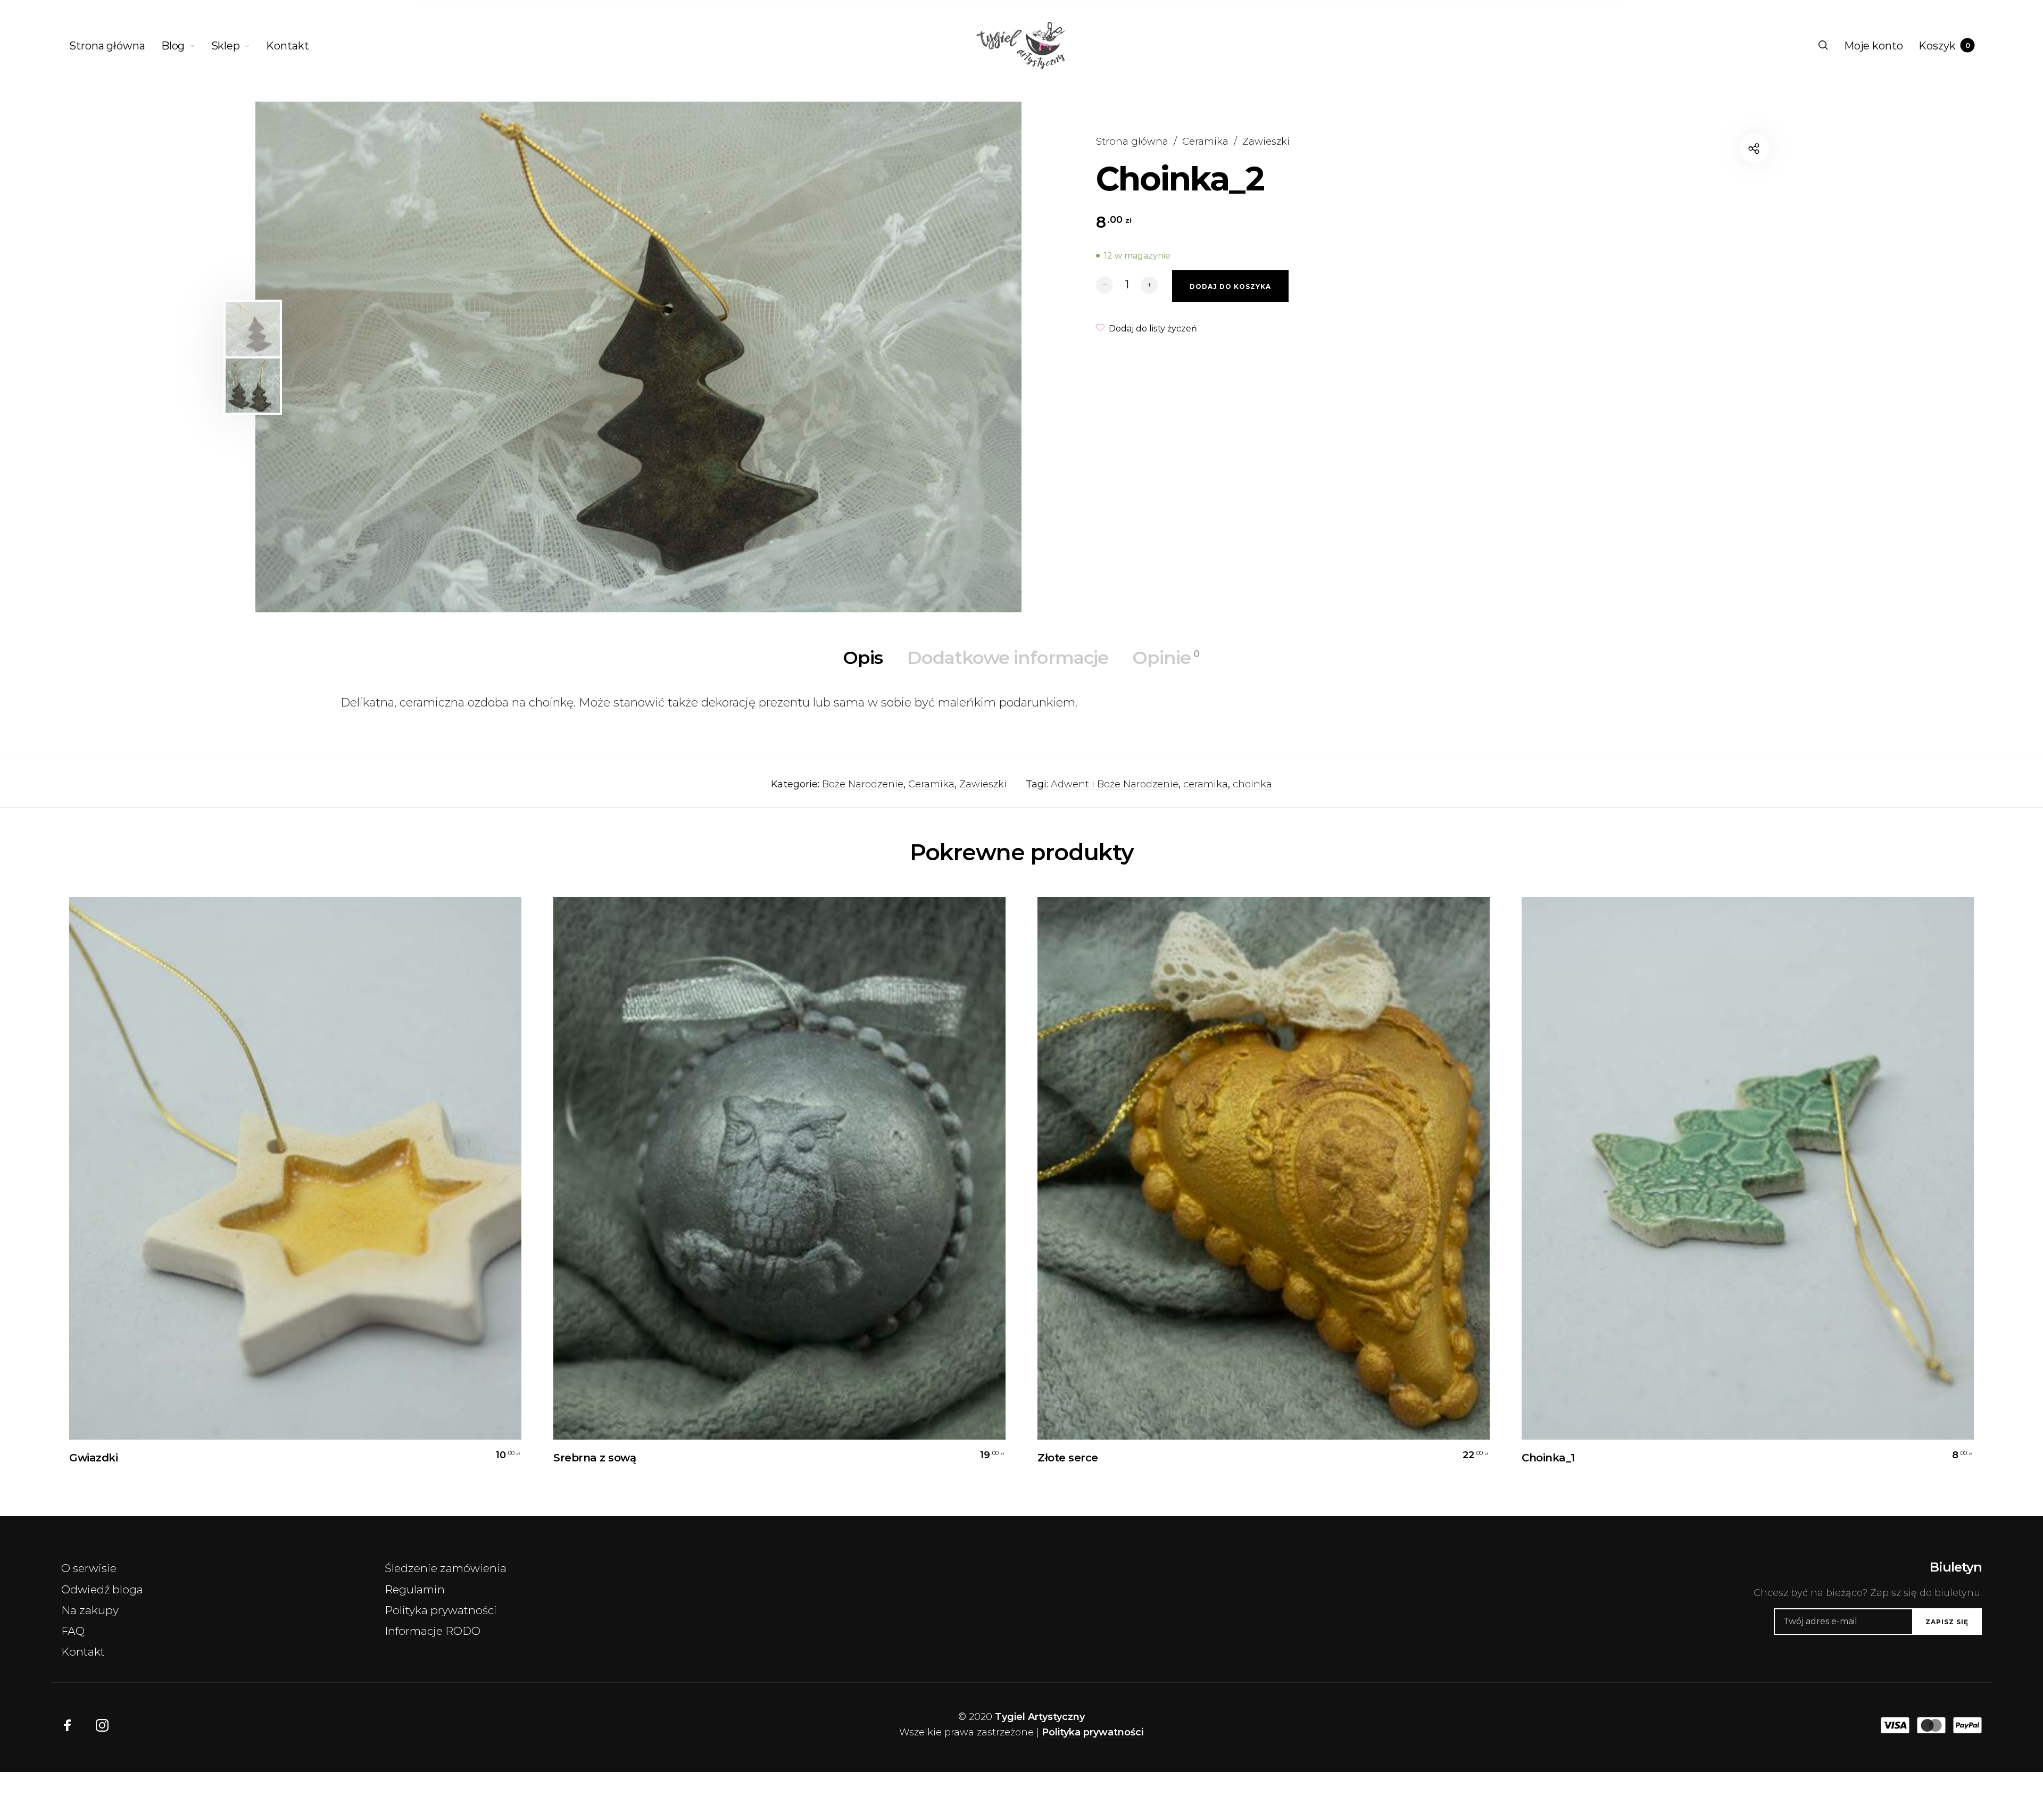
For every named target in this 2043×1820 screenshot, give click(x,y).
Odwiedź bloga (102, 1589)
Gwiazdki (93, 1458)
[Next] (967, 357)
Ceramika (1205, 141)
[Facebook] (68, 1725)
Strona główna (1132, 141)
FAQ (73, 1631)
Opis (863, 658)
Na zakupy (90, 1610)
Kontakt (83, 1652)
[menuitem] (115, 46)
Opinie (1166, 658)
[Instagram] (102, 1725)
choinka (1252, 784)
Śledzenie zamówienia (446, 1568)
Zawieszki (1266, 141)
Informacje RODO (433, 1631)
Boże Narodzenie (863, 784)
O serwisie (89, 1568)
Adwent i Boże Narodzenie (1115, 784)
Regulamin (415, 1589)
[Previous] (348, 357)
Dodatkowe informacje (1008, 658)
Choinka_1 (1548, 1458)
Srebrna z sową (595, 1458)
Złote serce (1068, 1458)
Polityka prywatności (441, 1610)
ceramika (1206, 784)
